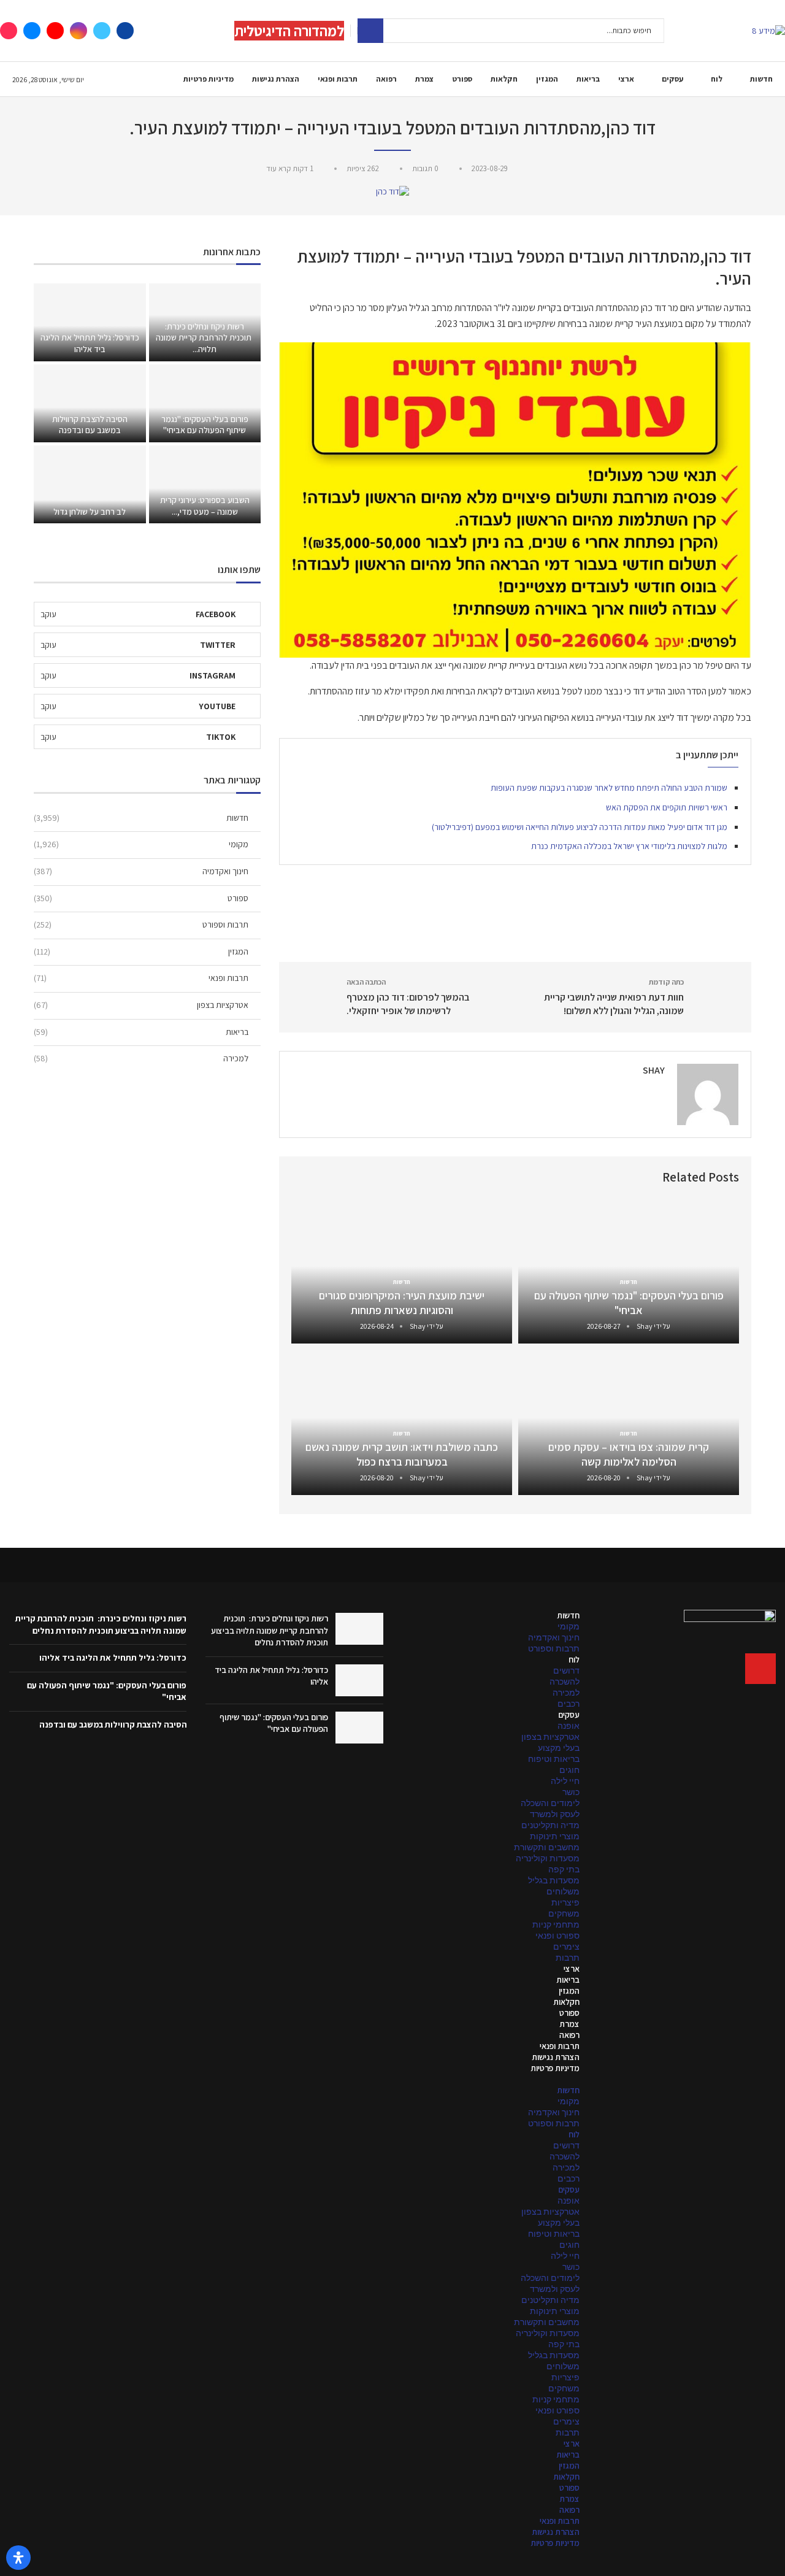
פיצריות (565, 1902)
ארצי (626, 79)
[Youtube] (55, 31)
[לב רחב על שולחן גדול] (90, 484)
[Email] (32, 31)
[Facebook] (125, 31)
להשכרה (565, 1682)
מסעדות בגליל (554, 1880)
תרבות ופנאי (338, 79)
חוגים (569, 1770)
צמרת (424, 79)
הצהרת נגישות (276, 79)
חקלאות (504, 79)
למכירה (141, 1058)
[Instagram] (78, 31)
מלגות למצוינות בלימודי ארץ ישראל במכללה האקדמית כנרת (629, 846)
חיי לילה (565, 1781)
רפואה (386, 79)
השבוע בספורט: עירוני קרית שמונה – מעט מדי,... (205, 506)
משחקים (564, 1913)
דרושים (566, 1671)
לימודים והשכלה (550, 1803)
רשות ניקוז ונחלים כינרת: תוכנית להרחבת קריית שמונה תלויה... (205, 338)
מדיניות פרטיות (209, 79)
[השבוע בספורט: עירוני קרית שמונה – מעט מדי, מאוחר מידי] (205, 484)
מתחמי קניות (556, 1924)
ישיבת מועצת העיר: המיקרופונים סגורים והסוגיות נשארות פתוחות (402, 1303)
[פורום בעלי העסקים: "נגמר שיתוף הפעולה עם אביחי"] (205, 403)
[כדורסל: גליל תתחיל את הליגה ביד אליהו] (90, 322)
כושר (571, 1792)
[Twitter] (102, 31)
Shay (654, 1070)
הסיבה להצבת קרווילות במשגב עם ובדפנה (90, 425)
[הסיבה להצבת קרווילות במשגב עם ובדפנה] (90, 403)
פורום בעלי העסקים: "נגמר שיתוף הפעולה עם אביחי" (629, 1303)
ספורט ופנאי (557, 1936)
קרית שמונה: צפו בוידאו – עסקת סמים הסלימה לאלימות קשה (629, 1454)
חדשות (761, 79)
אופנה (569, 1726)
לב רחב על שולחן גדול (90, 512)
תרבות (568, 1958)
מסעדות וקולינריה (548, 1858)
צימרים (566, 1947)
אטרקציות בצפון (141, 1005)
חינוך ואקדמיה (141, 871)
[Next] (303, 1178)
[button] (491, 2079)
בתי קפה (564, 1869)
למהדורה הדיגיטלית (289, 31)
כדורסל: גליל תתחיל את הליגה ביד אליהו (90, 343)
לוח (717, 79)
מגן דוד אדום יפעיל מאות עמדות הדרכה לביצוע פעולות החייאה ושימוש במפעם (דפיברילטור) (580, 827)
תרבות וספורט (141, 925)
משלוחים (563, 1891)
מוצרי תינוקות (555, 1836)
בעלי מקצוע (559, 1748)
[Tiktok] (9, 31)
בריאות (588, 79)
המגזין (547, 79)
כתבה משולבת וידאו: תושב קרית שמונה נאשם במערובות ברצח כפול (402, 1454)
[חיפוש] (370, 31)
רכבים (569, 1704)
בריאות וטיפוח (554, 1759)
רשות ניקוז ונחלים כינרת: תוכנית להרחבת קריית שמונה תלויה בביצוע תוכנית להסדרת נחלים (270, 1630)
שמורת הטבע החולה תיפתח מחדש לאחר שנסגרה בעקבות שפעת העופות (609, 788)
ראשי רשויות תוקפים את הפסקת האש (667, 807)
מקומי (141, 844)
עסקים (672, 79)
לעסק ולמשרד (555, 1814)
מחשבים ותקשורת (547, 1847)
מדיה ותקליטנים (550, 1825)
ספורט (462, 79)
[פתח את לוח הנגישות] (18, 2558)
